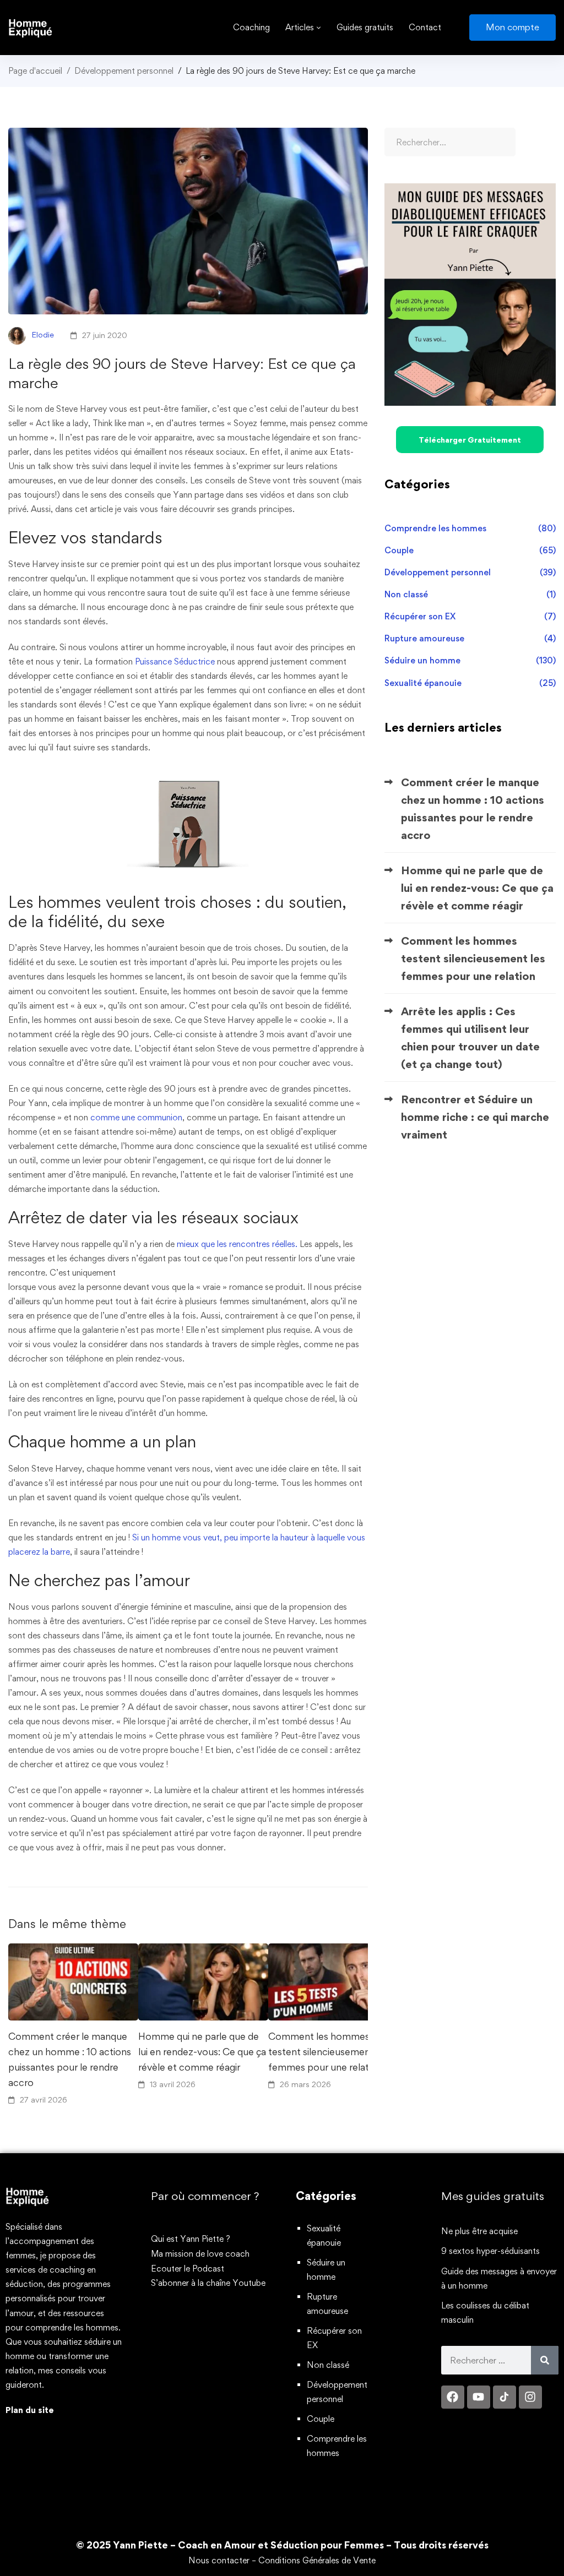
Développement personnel (124, 71)
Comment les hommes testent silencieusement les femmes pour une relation (328, 2052)
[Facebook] (453, 2397)
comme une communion (136, 1117)
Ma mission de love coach (200, 2254)
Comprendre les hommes (470, 528)
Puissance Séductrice (175, 661)
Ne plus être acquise (479, 2231)
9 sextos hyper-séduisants (490, 2251)
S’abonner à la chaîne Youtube (208, 2283)
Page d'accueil (35, 71)
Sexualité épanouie (470, 683)
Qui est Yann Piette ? (191, 2239)
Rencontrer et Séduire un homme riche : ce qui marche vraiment (475, 1117)
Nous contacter (219, 2560)
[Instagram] (530, 2397)
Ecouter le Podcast (188, 2269)
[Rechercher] (545, 2360)
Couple (470, 550)
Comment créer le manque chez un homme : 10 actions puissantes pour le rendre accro (70, 2059)
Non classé (470, 594)
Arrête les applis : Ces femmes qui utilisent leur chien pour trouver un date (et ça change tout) (470, 1038)
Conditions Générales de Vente (317, 2560)
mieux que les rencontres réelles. (236, 1244)
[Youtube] (479, 2397)
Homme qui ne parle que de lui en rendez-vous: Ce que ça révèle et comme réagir (202, 2052)
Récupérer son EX (470, 616)
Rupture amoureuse (470, 638)
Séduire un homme (470, 660)
